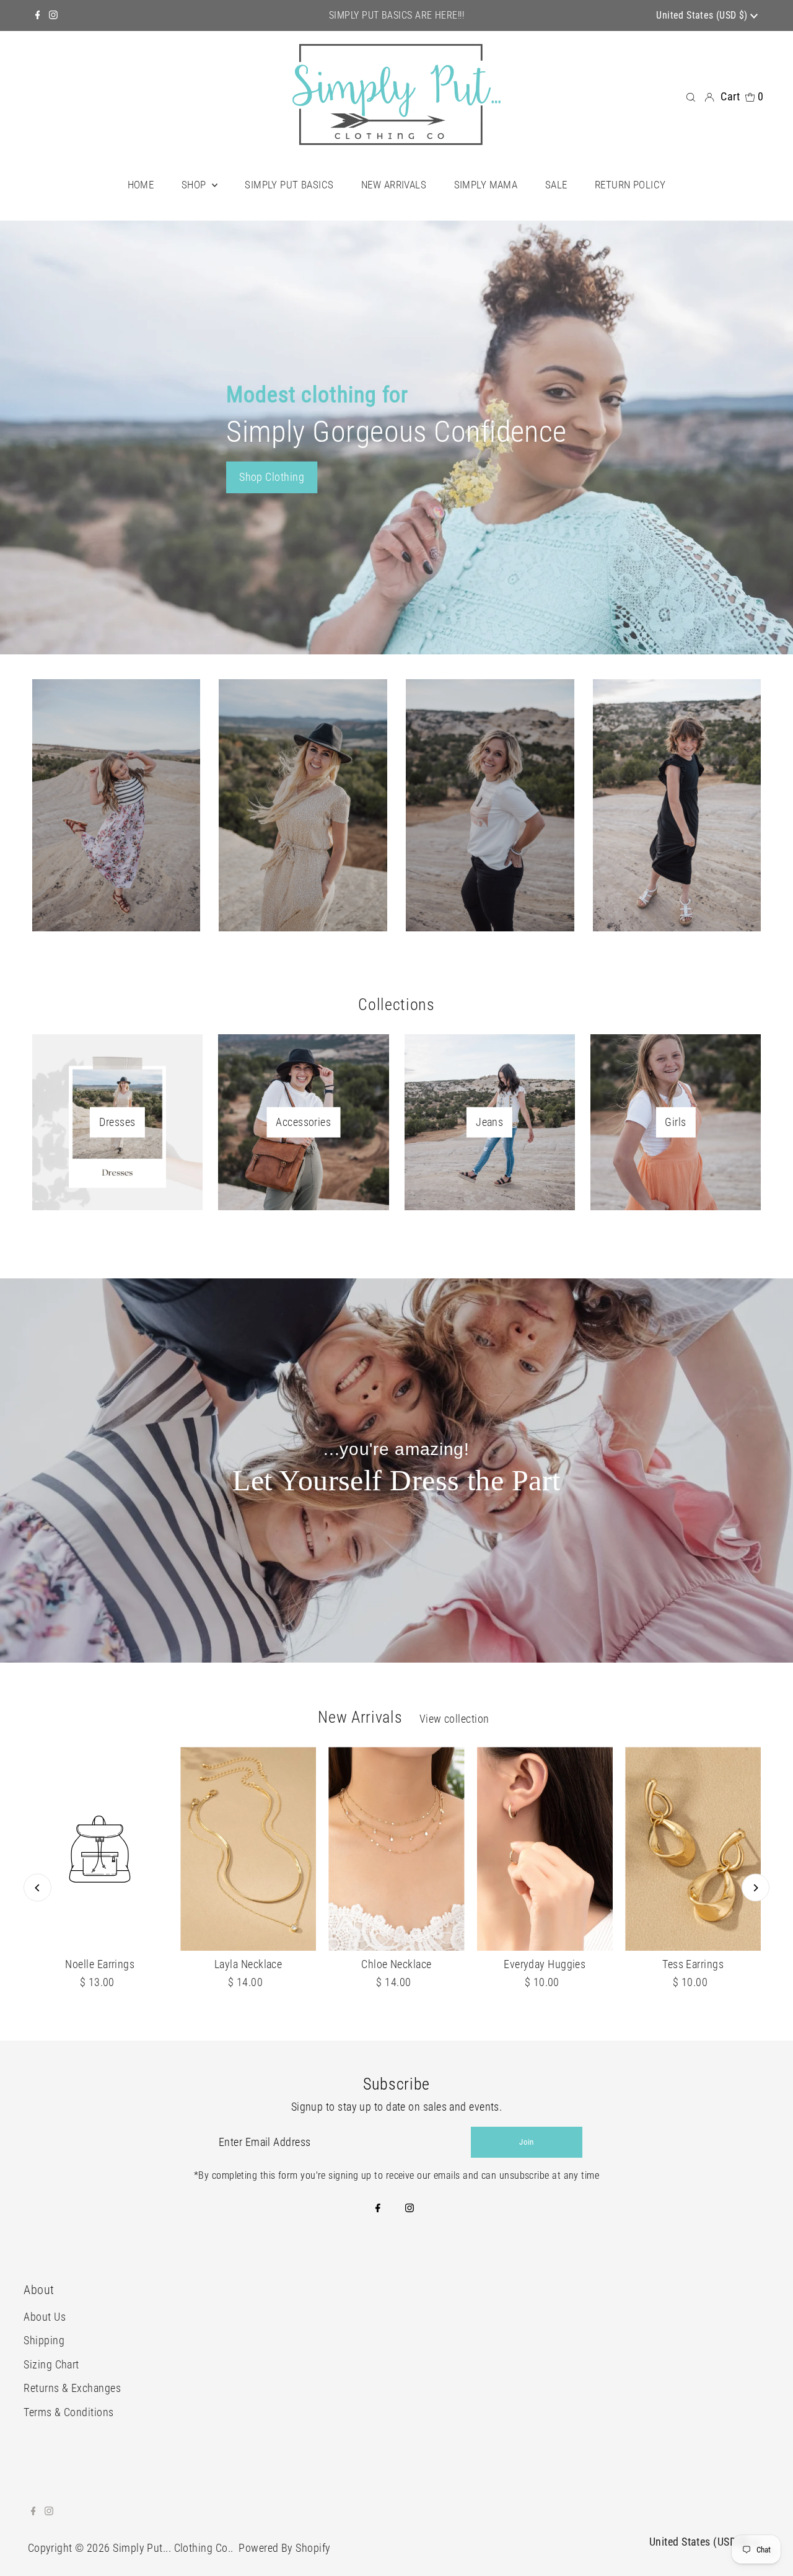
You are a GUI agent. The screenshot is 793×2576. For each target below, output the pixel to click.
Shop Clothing (272, 477)
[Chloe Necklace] (396, 1849)
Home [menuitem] (141, 185)
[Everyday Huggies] (545, 1849)
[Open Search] (691, 97)
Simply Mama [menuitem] (486, 185)
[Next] (756, 1888)
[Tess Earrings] (693, 1849)
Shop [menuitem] (195, 185)
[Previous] (37, 1888)
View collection (454, 1719)
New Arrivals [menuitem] (394, 185)
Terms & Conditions (68, 2412)
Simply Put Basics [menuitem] (289, 185)
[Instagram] (53, 15)
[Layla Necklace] (248, 1849)
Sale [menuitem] (556, 185)
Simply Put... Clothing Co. (172, 2548)
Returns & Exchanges (72, 2388)
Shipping (44, 2340)
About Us (45, 2317)
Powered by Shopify (284, 2548)
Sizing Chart (51, 2364)
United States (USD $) (703, 15)
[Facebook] (38, 15)
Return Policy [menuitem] (630, 185)
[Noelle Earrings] (100, 1849)
